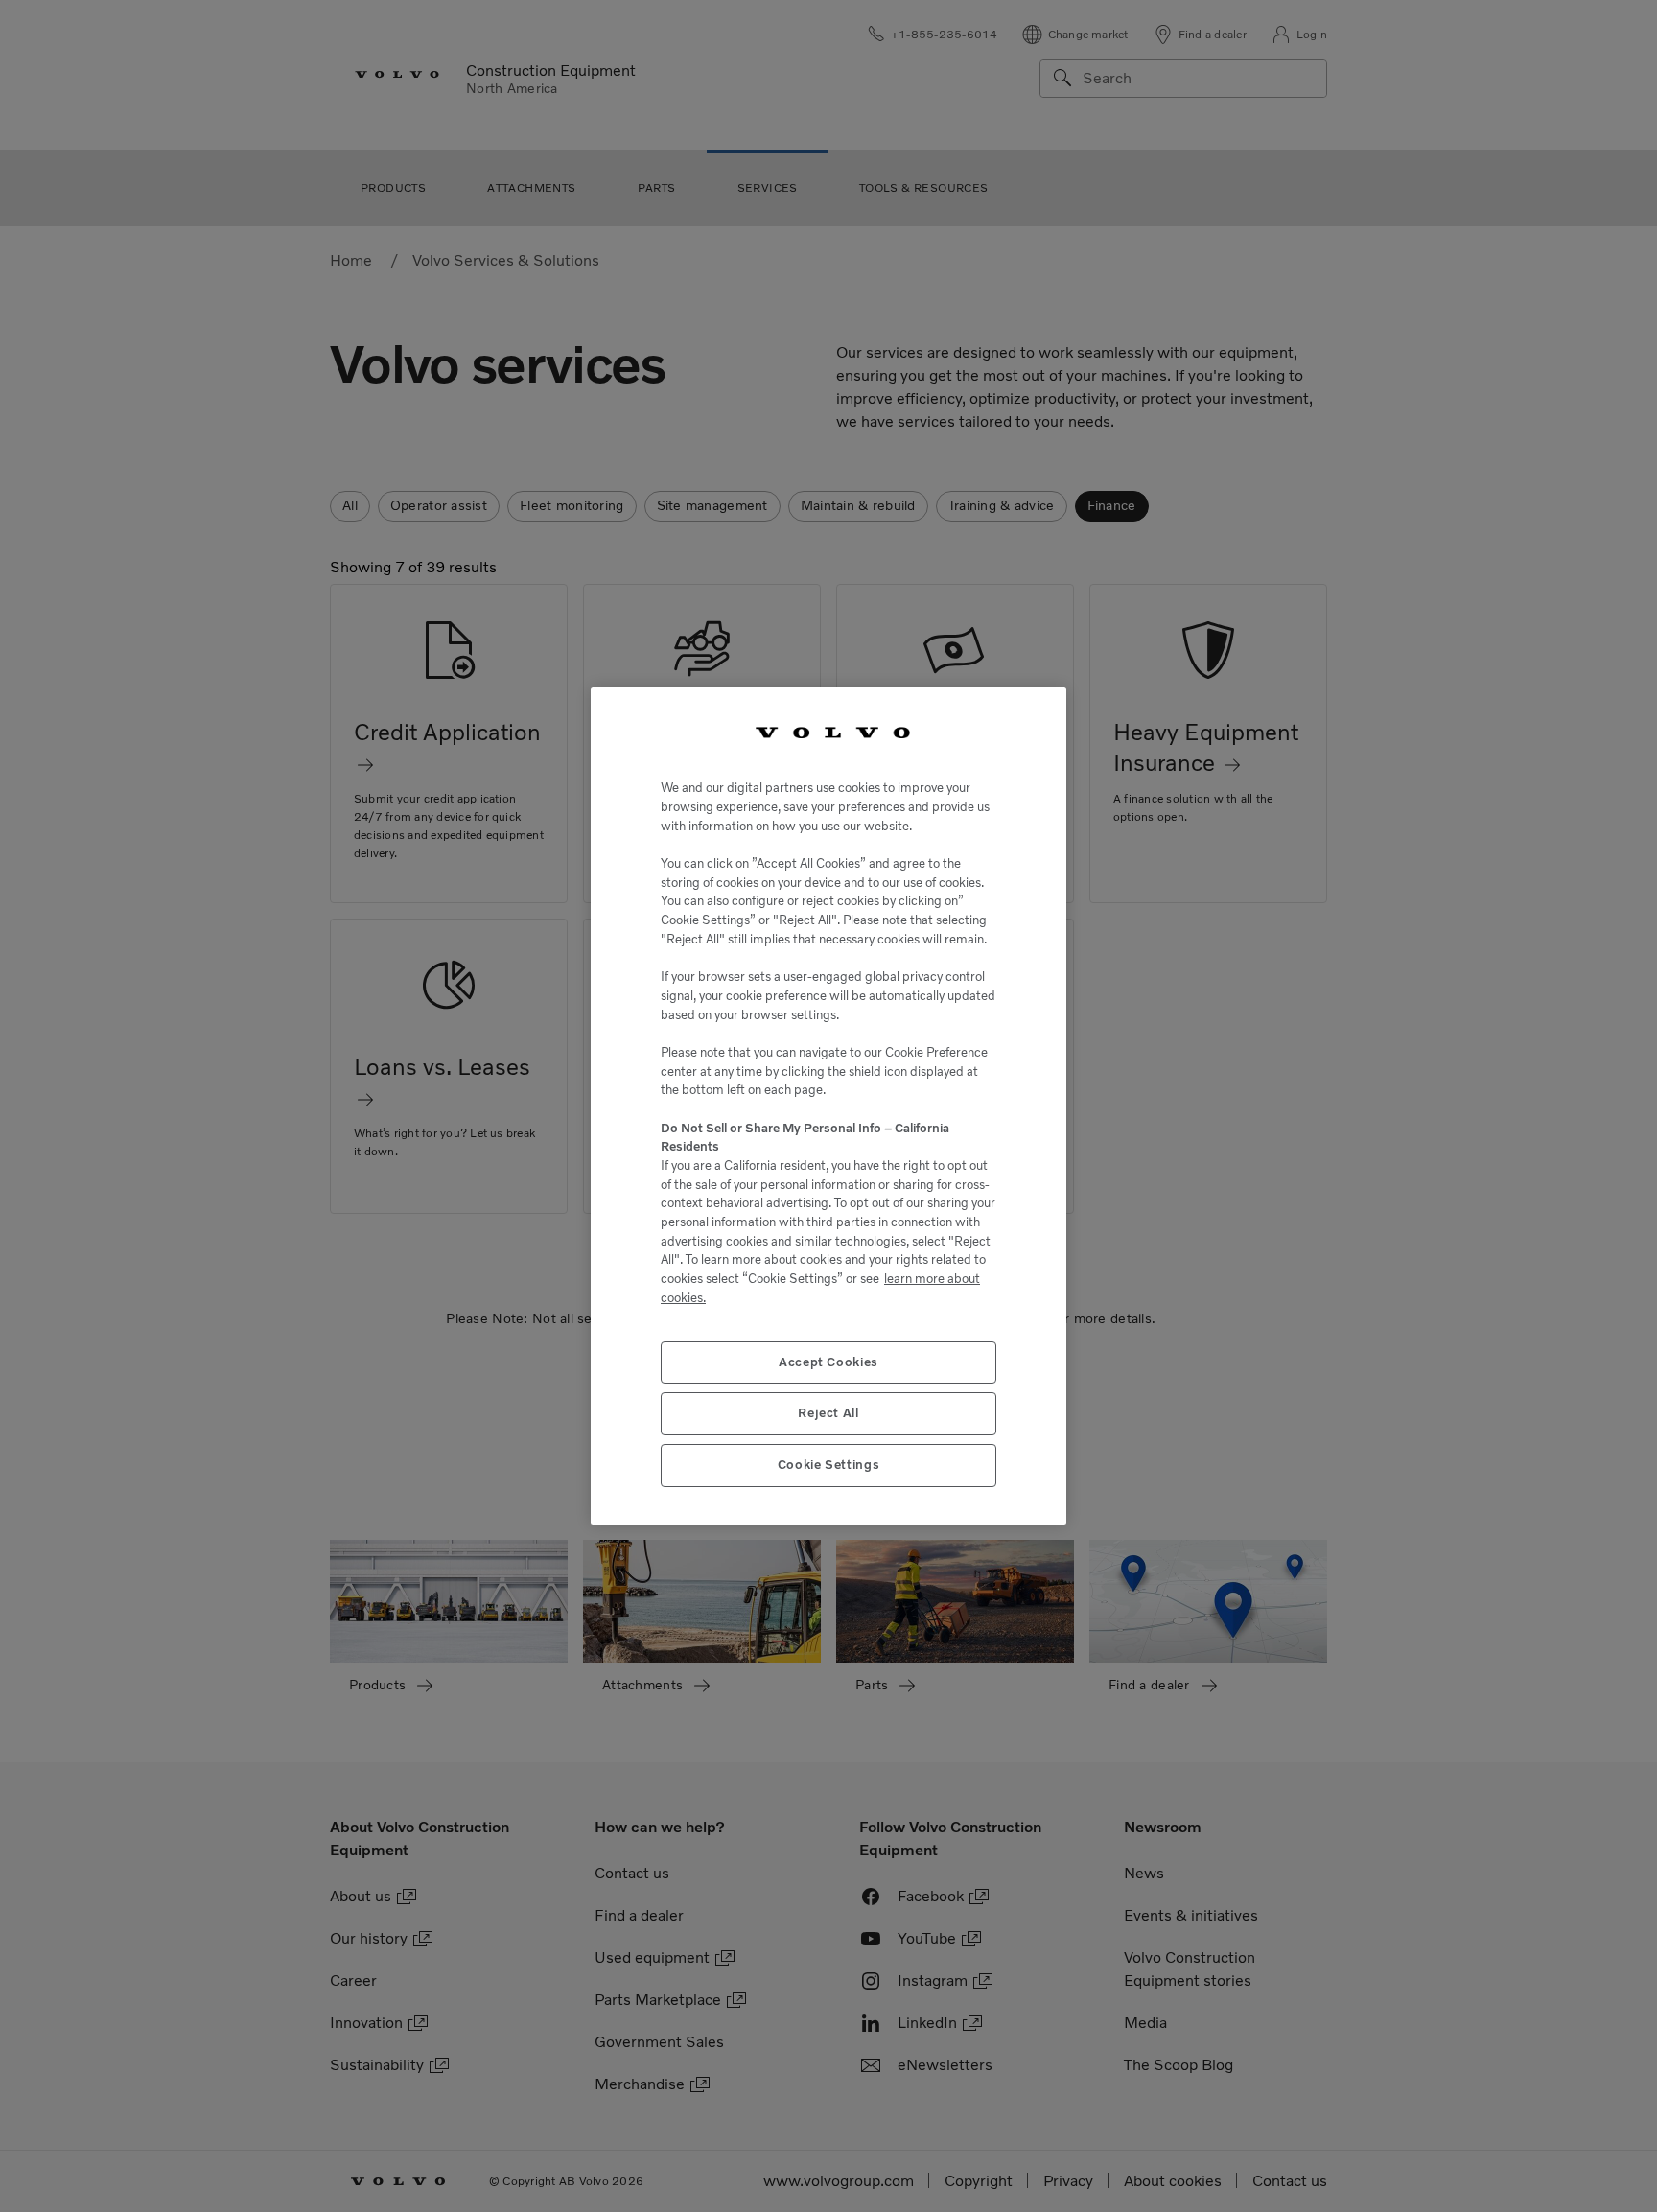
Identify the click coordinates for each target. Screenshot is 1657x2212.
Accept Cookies (828, 1362)
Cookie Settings (829, 1465)
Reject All (828, 1413)
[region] (828, 1106)
